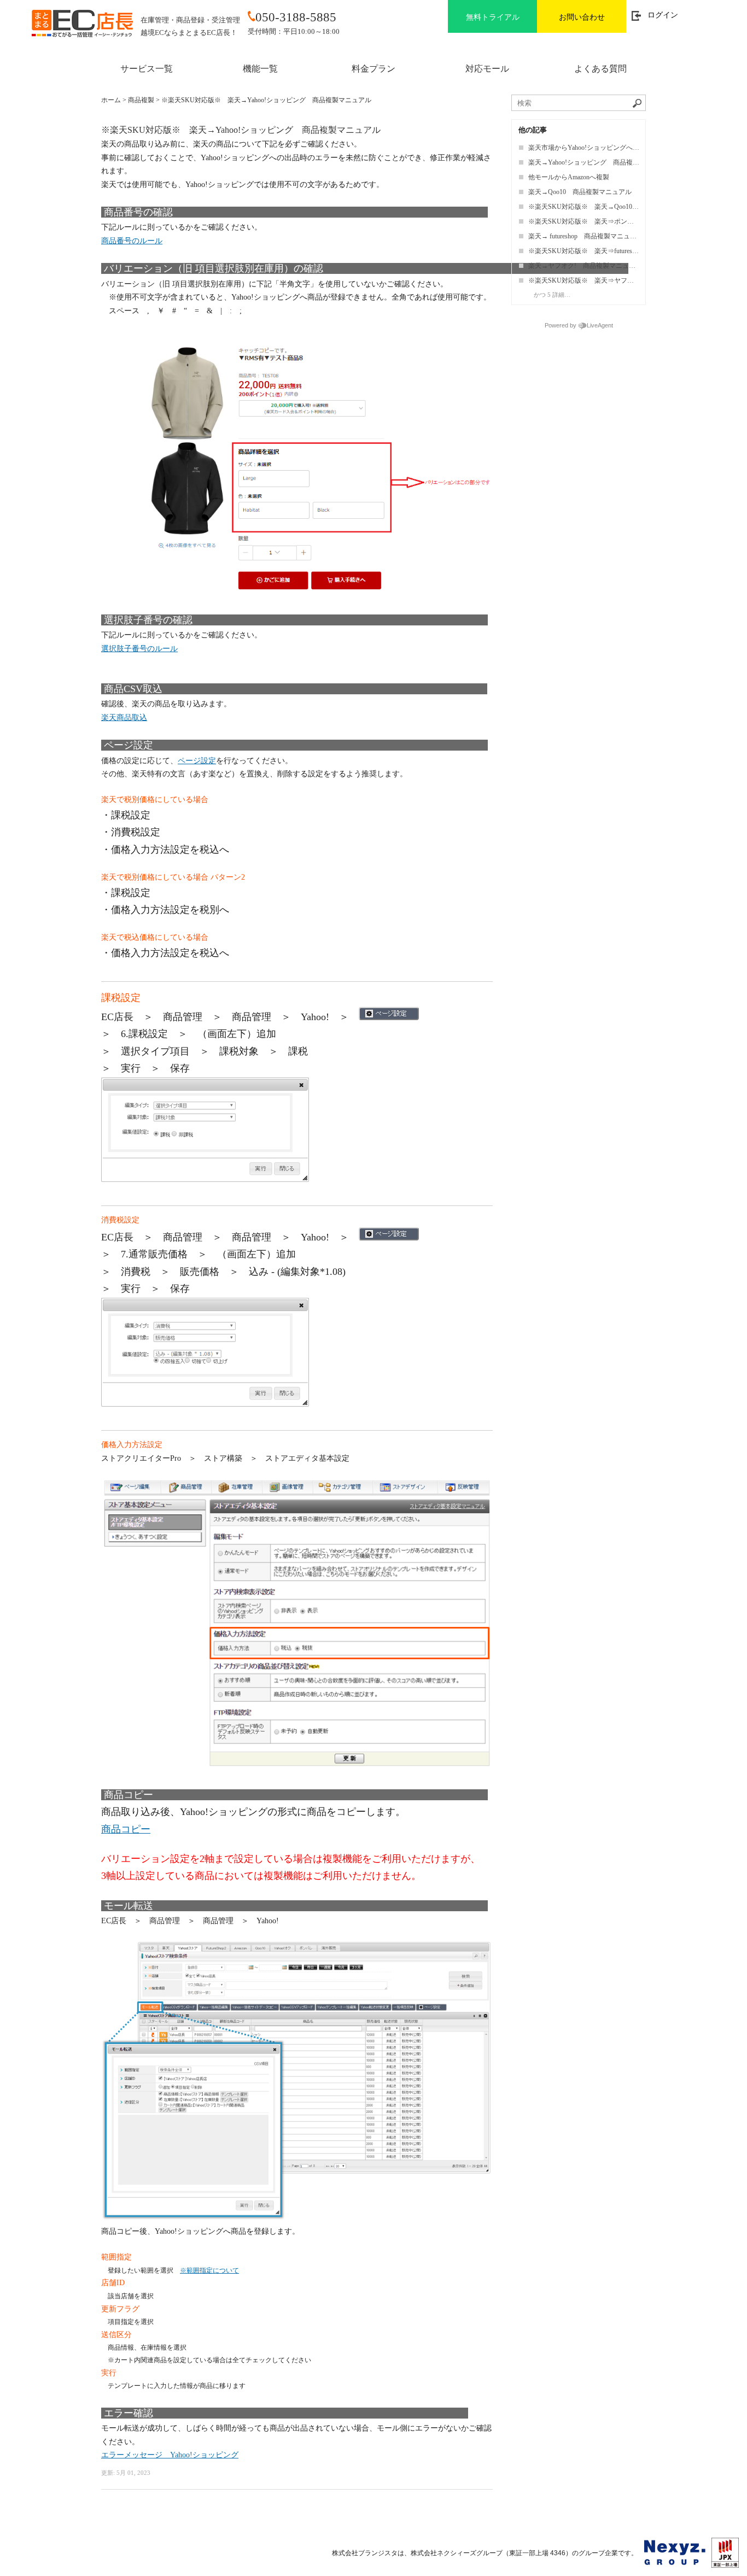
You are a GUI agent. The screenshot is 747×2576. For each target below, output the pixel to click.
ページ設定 (197, 761)
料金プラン (373, 69)
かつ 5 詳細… (552, 295)
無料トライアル (493, 17)
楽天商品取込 (124, 718)
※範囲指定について (209, 2270)
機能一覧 (260, 69)
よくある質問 (600, 69)
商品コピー (126, 1829)
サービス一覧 (147, 69)
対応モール (487, 69)
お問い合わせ (582, 17)
